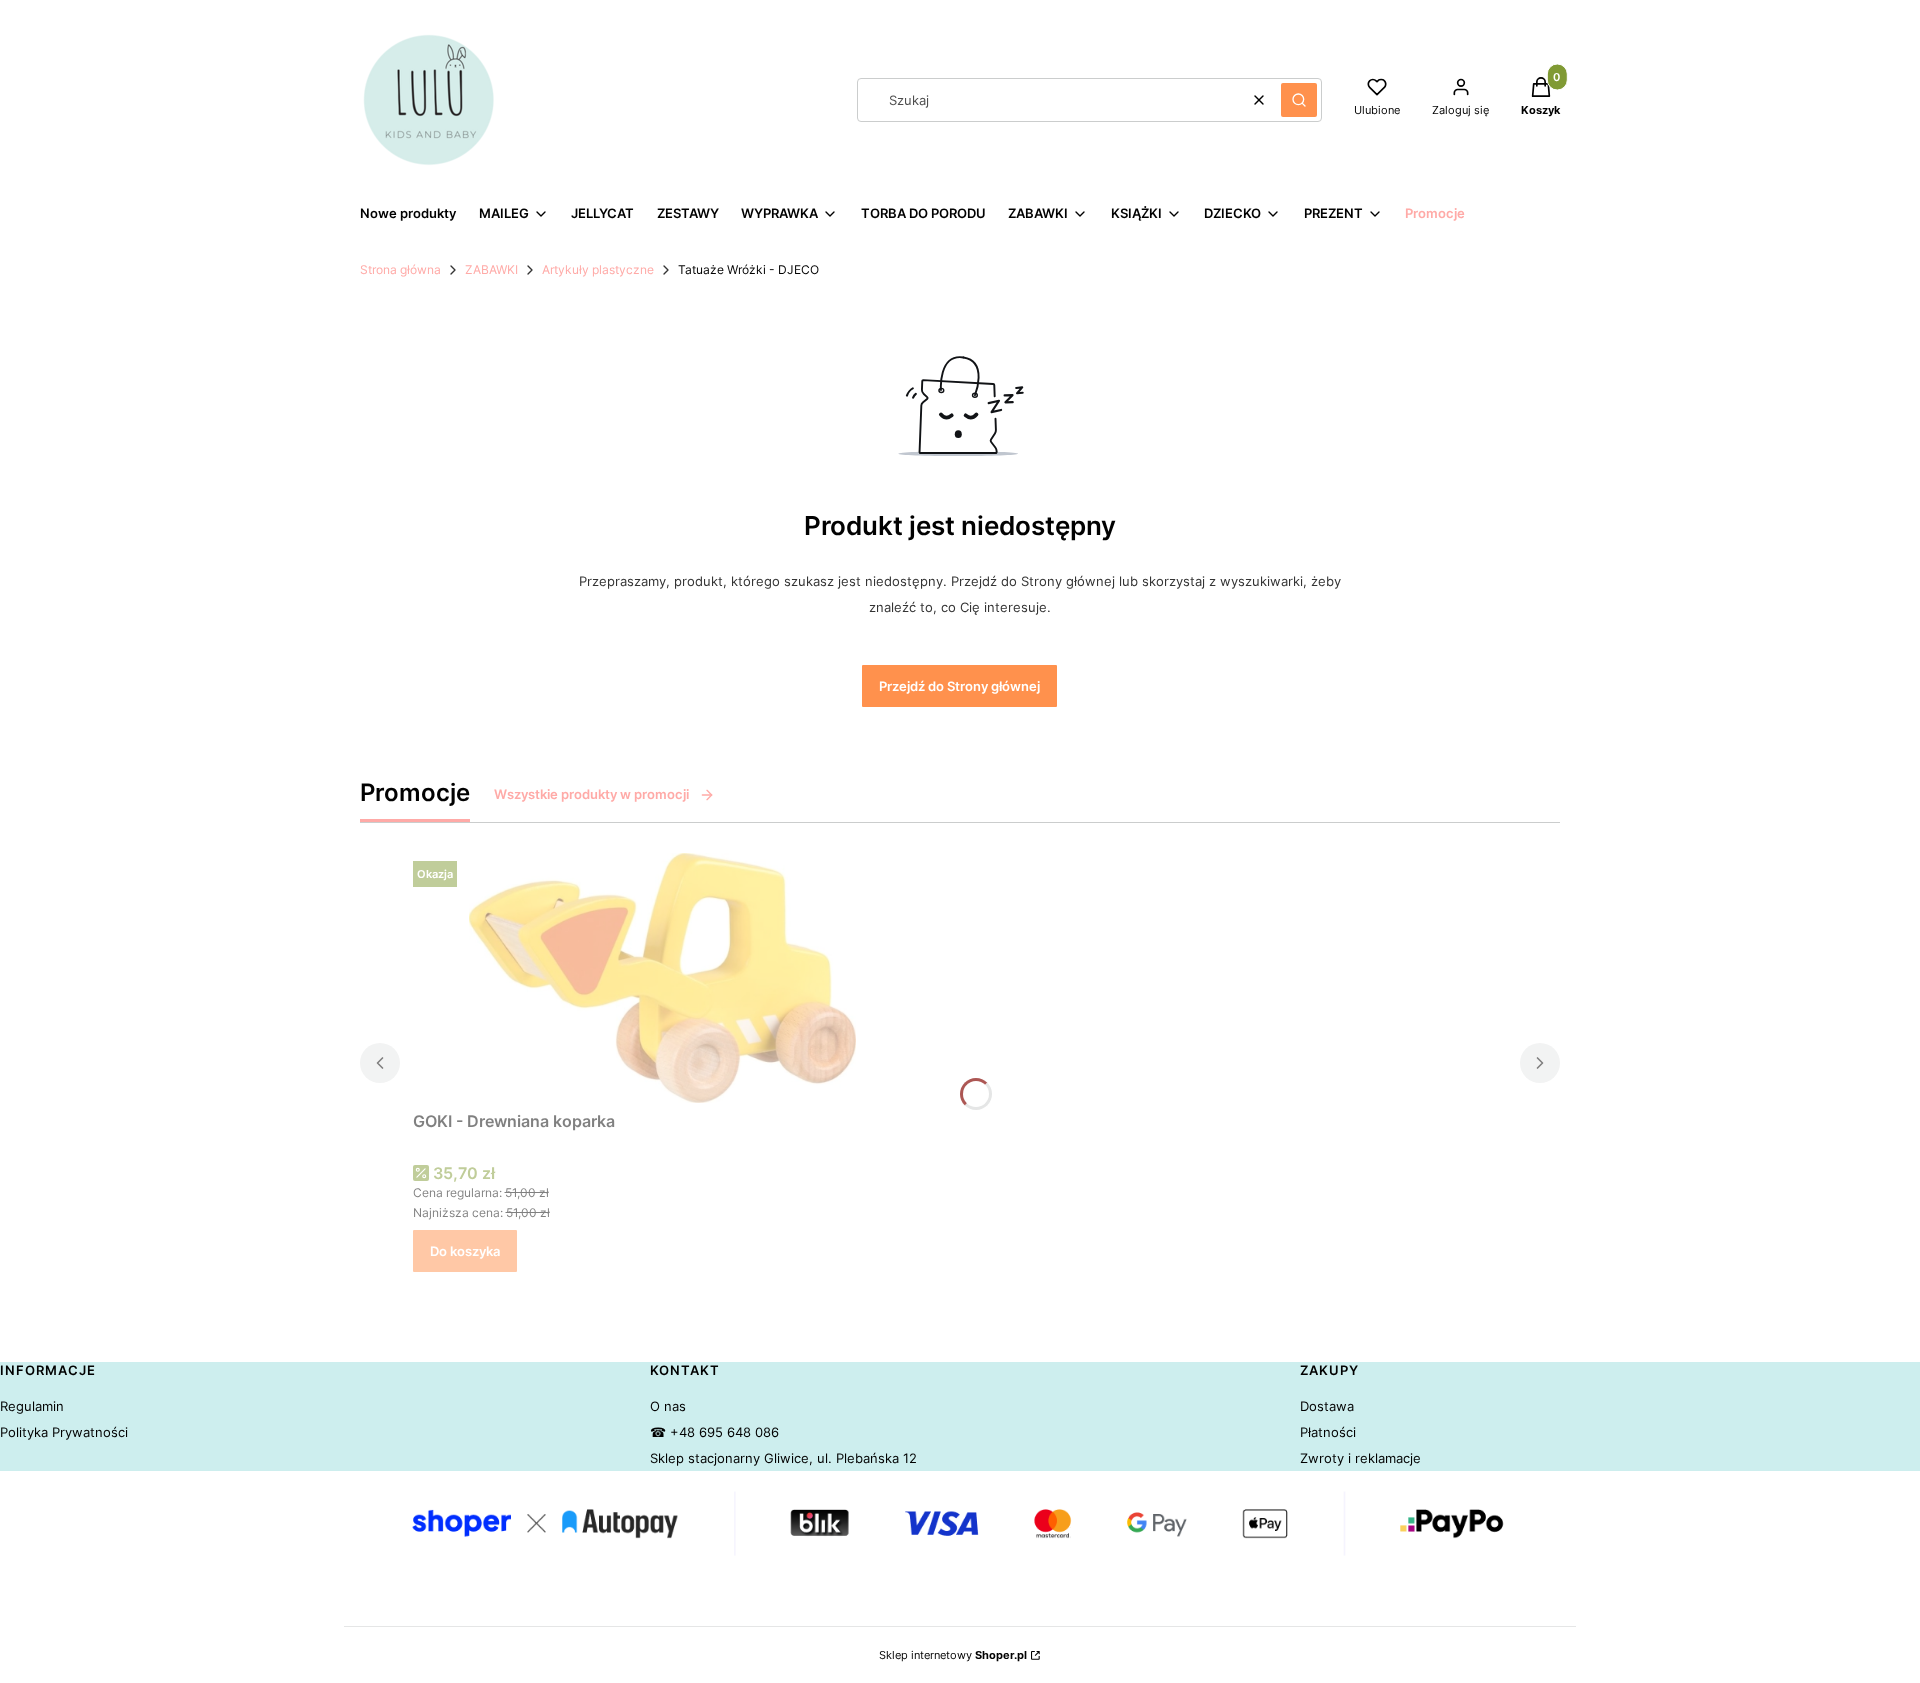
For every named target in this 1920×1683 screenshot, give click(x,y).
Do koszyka (465, 1251)
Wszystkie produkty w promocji (591, 794)
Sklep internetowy (953, 1655)
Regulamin (32, 1406)
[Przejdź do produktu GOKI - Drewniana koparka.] (663, 978)
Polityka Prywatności (64, 1432)
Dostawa (1327, 1406)
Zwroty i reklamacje (1360, 1458)
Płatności (1328, 1432)
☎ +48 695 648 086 (714, 1432)
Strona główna (400, 269)
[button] (1299, 100)
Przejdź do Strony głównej (959, 686)
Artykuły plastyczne (598, 269)
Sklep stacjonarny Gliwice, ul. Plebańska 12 (783, 1458)
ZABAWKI (491, 269)
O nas (668, 1406)
